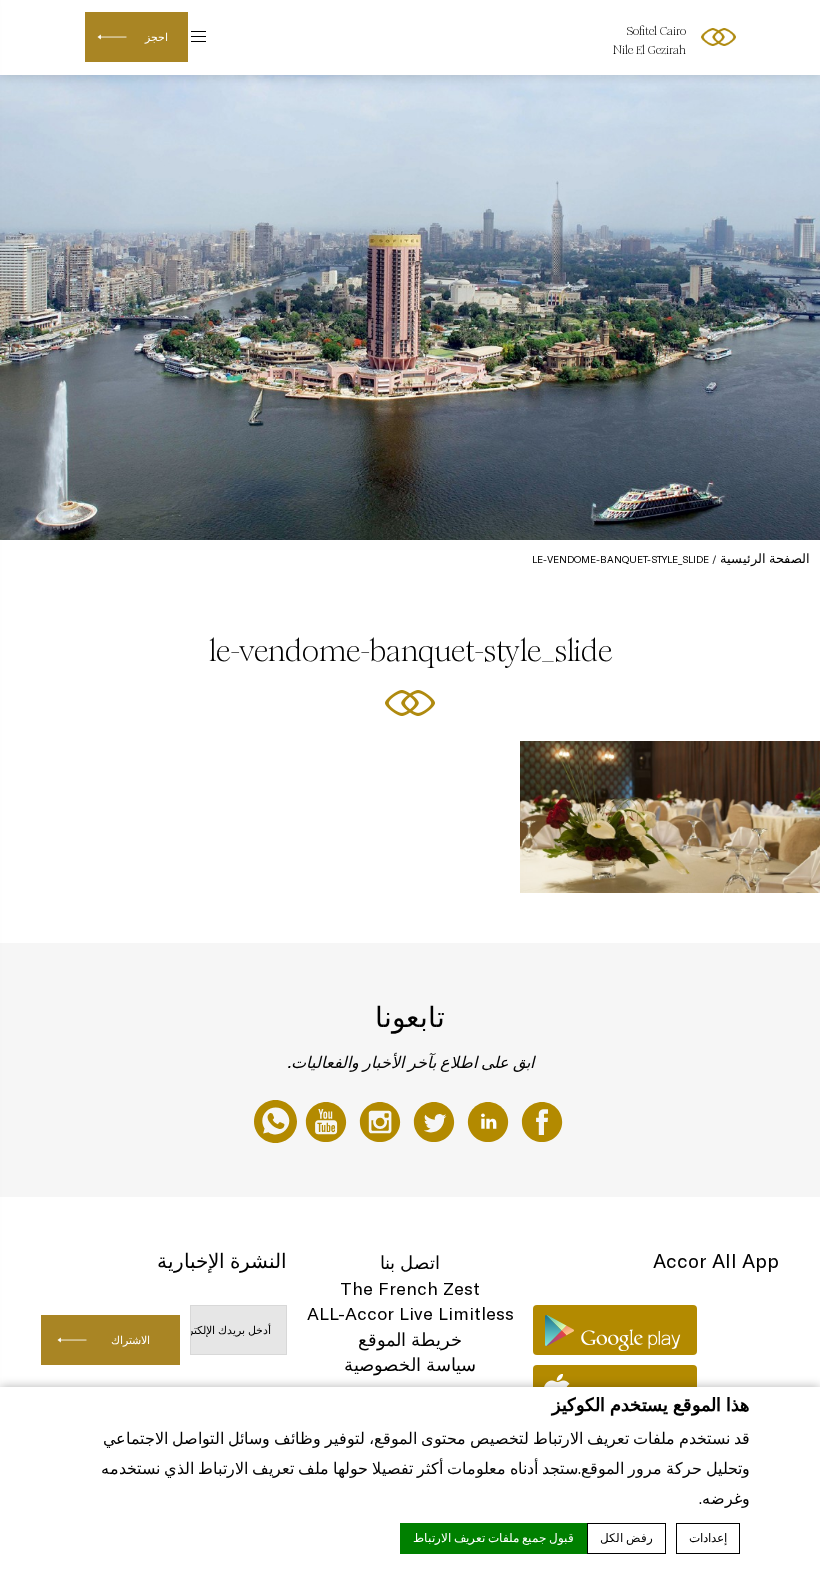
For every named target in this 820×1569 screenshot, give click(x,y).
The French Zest (410, 1288)
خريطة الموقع (410, 1339)
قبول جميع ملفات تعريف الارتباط (493, 1538)
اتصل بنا (410, 1262)
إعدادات (708, 1538)
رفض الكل (626, 1538)
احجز (156, 37)
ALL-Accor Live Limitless (410, 1313)
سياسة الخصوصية (410, 1364)
